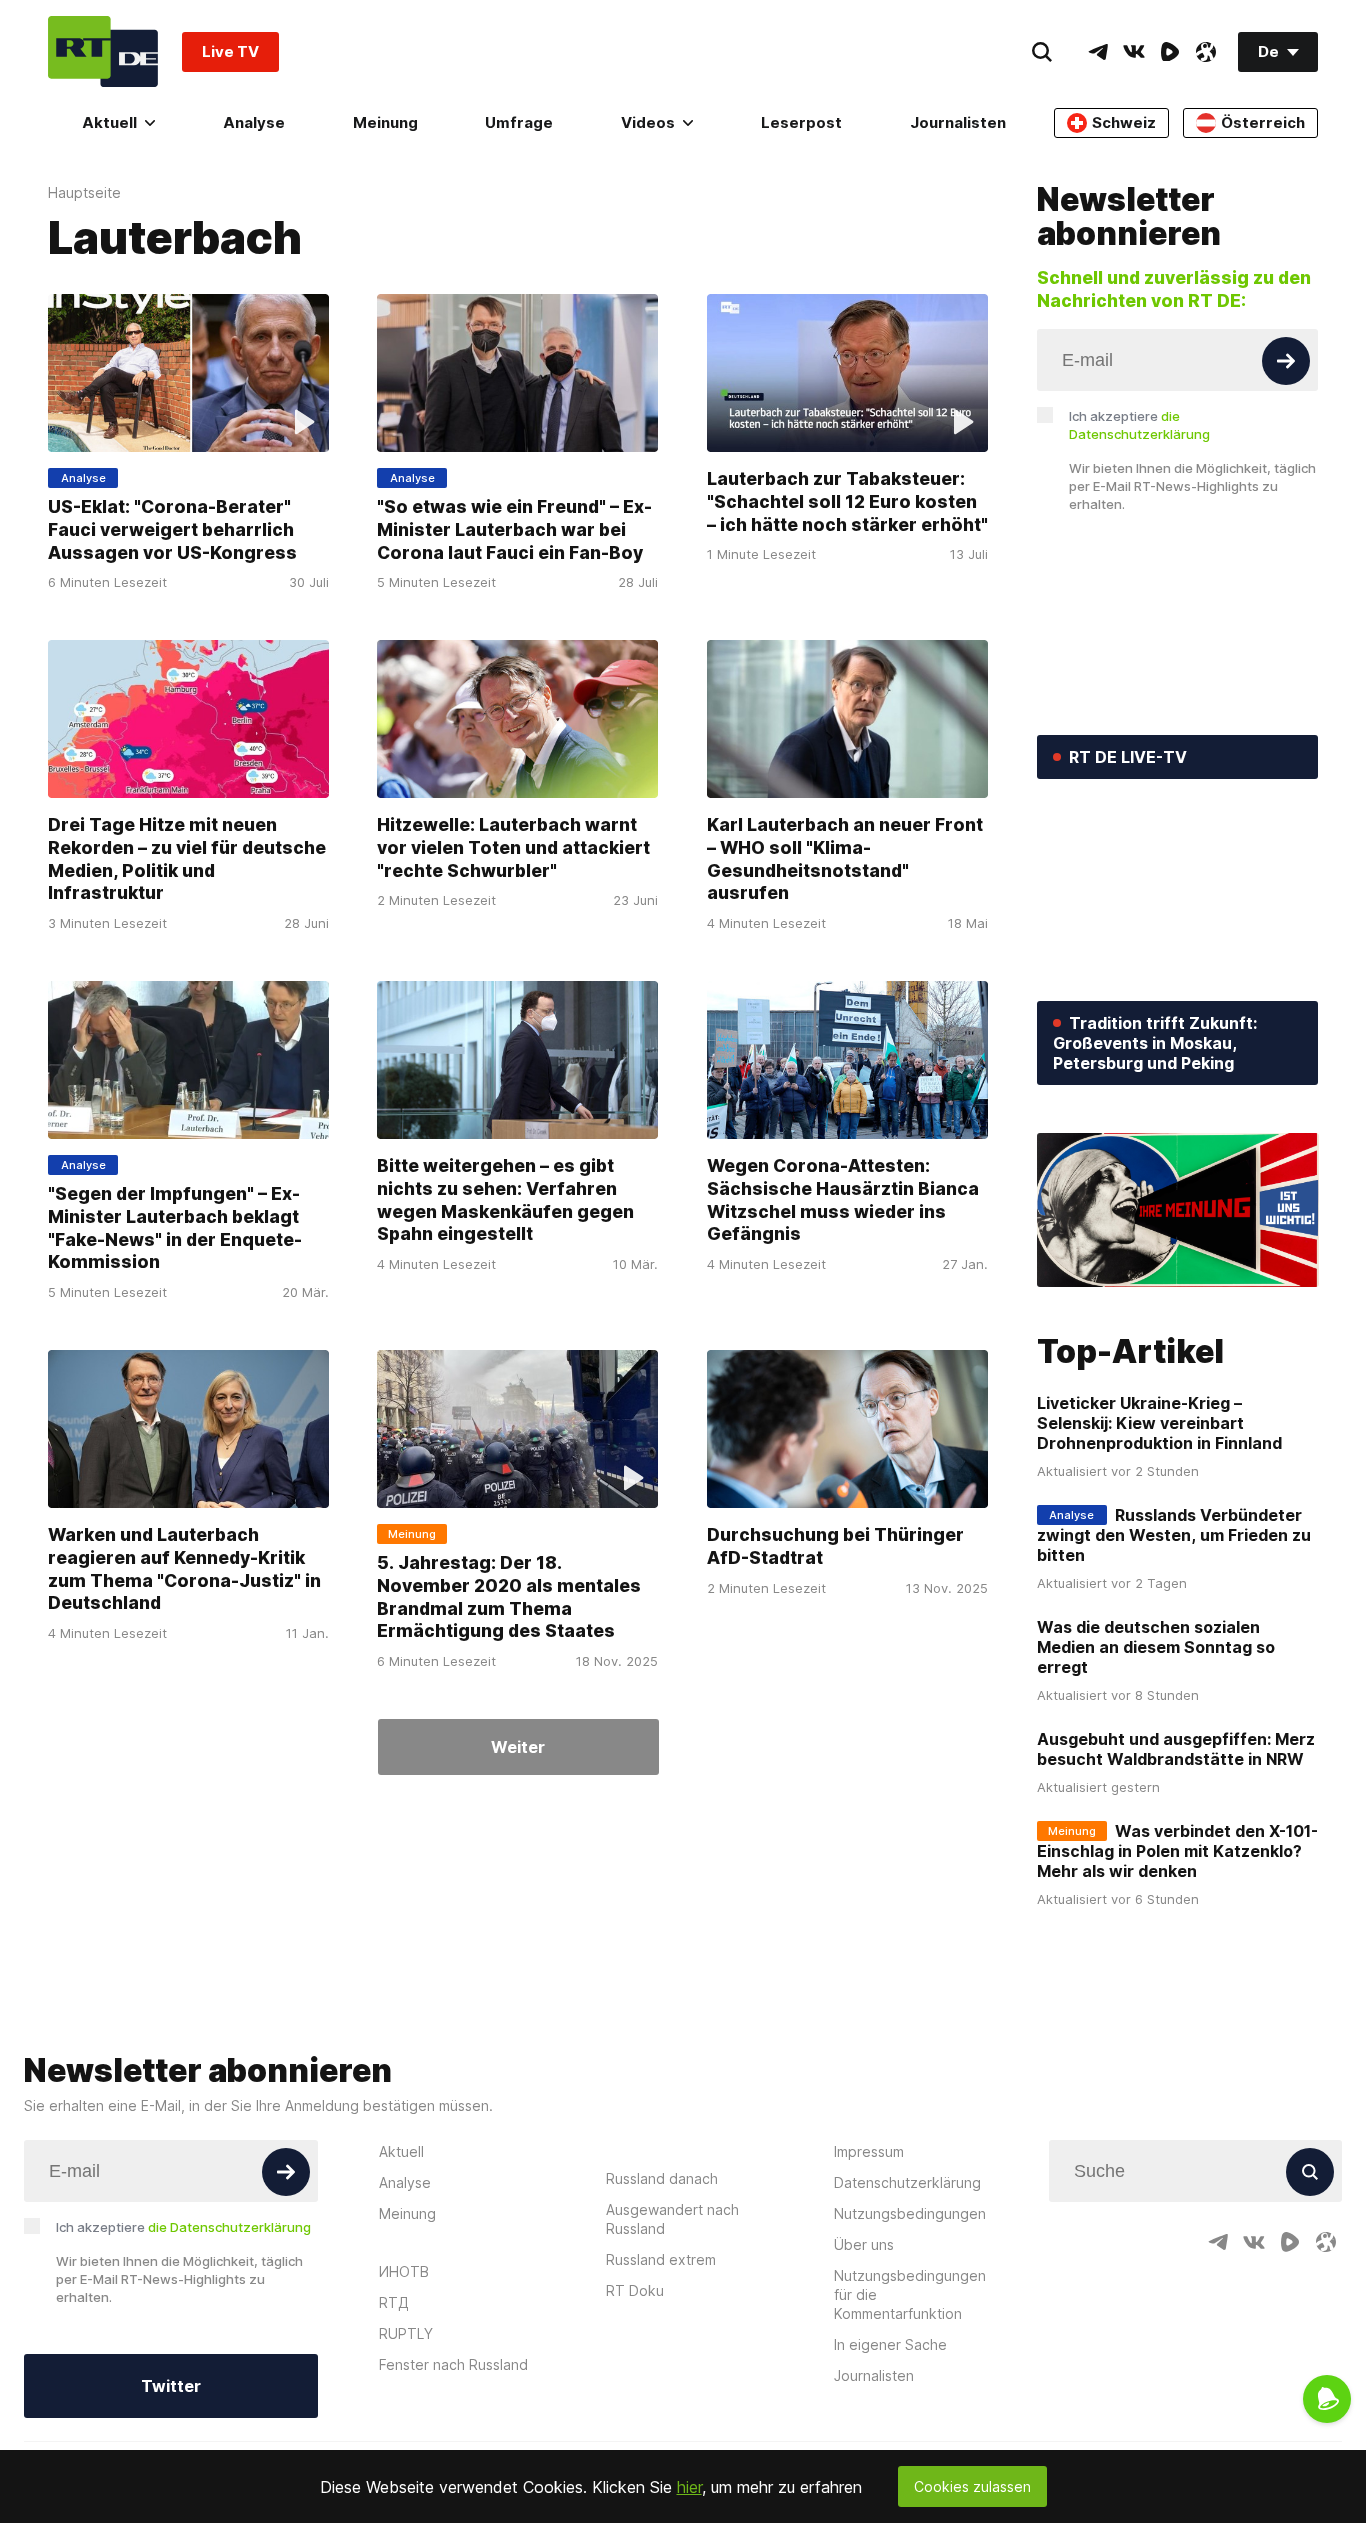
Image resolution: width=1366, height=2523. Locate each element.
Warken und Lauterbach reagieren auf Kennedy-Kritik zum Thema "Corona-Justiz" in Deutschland (184, 1569)
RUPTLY (406, 2333)
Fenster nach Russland (453, 2364)
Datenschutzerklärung (907, 2182)
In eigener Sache (890, 2344)
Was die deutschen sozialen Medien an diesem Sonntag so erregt (1156, 1647)
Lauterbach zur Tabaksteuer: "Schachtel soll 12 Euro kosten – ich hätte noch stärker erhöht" (847, 501)
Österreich (1263, 122)
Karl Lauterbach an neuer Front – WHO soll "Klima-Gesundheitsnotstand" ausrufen (845, 859)
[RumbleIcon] (1170, 52)
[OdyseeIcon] (1206, 52)
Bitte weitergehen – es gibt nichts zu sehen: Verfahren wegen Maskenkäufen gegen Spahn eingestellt (505, 1200)
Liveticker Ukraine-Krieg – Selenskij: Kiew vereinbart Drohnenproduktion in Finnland (1159, 1423)
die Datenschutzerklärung (229, 2227)
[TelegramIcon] (1098, 52)
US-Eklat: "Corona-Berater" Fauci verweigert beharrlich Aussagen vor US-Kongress (172, 529)
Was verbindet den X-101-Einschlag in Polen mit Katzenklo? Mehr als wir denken (1177, 1851)
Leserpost (801, 122)
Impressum (869, 2151)
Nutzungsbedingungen (910, 2213)
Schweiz (1124, 122)
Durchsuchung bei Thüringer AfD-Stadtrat (835, 1547)
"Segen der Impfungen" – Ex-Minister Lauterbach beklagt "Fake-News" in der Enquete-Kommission (175, 1228)
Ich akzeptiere (1139, 425)
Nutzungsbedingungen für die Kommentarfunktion (910, 2294)
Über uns (864, 2244)
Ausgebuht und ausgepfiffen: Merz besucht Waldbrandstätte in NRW (1176, 1749)
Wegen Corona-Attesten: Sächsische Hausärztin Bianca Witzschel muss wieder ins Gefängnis (843, 1200)
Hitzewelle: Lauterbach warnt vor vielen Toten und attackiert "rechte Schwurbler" (513, 848)
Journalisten (958, 122)
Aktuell (109, 122)
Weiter (518, 1747)
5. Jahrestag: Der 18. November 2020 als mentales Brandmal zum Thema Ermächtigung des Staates (509, 1597)
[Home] (103, 51)
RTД (394, 2302)
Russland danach (662, 2178)
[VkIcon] (1134, 52)
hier (689, 2487)
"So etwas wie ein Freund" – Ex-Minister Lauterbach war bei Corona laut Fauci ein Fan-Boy (514, 529)
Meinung (385, 122)
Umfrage (519, 122)
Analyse (254, 122)
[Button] (1286, 361)
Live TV (230, 51)
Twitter (171, 2386)
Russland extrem (661, 2259)
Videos (648, 122)
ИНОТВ (404, 2271)
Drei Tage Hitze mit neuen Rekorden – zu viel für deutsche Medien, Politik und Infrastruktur (187, 859)
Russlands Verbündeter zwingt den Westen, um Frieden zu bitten (1174, 1535)
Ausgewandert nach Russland (672, 2219)
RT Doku (635, 2290)
